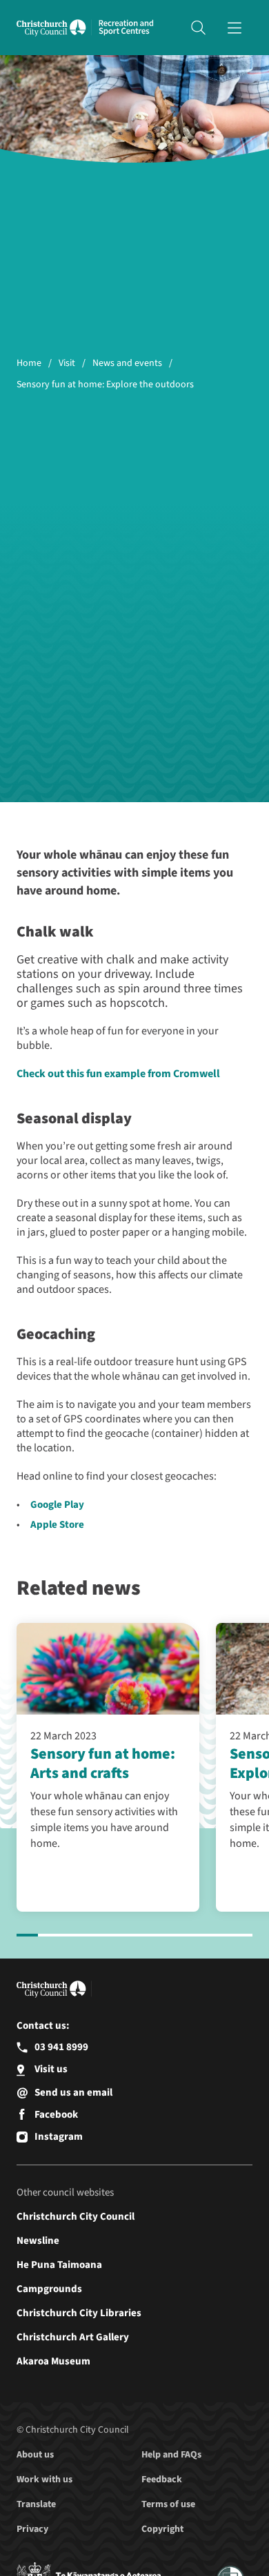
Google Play (57, 1505)
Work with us (44, 2480)
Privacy (32, 2529)
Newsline (38, 2241)
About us (35, 2455)
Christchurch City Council (76, 2217)
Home (29, 364)
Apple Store (57, 1525)
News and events (127, 364)
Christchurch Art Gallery (73, 2337)
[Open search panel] (198, 28)
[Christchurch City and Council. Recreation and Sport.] (126, 28)
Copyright (162, 2529)
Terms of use (168, 2504)
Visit (67, 364)
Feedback (162, 2480)
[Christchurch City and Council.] (54, 28)
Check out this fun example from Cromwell (118, 1074)
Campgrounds (49, 2289)
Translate (36, 2504)
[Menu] (235, 28)
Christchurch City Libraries (79, 2313)
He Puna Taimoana (59, 2265)
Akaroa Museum (53, 2361)
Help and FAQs (171, 2455)
